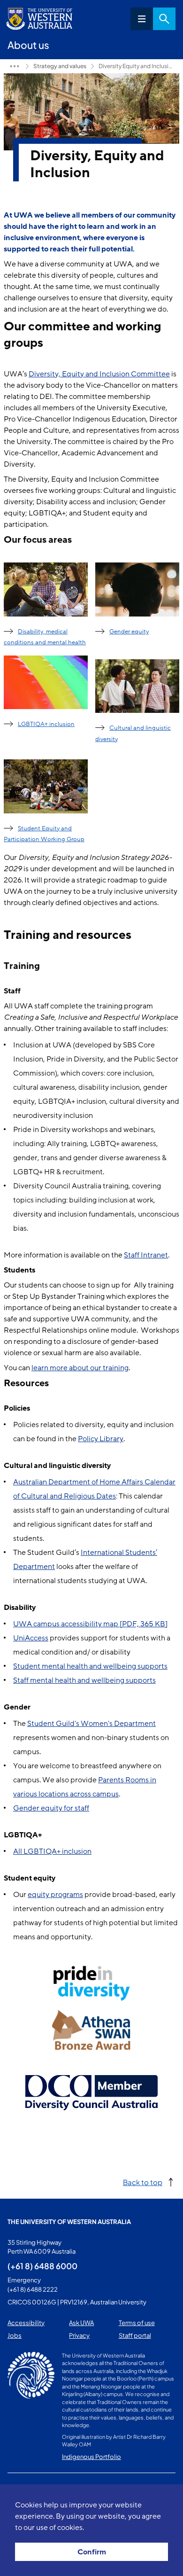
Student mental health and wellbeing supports (90, 1666)
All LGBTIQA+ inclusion (52, 1851)
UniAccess (31, 1638)
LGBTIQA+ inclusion (46, 724)
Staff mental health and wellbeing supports (84, 1680)
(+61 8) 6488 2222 (33, 2289)
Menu (142, 19)
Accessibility (26, 2323)
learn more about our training (80, 1368)
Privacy (79, 2335)
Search (164, 19)
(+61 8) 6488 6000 (42, 2266)
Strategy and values (60, 66)
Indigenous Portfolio (91, 2457)
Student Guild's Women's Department (91, 1724)
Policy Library (101, 1439)
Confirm (92, 2552)
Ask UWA (81, 2323)
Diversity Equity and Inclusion (137, 66)
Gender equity (129, 632)
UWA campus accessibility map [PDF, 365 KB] (90, 1624)
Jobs (15, 2335)
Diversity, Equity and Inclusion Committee (99, 374)
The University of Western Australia (69, 2222)
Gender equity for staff (51, 1808)
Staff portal (135, 2335)
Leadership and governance (15, 66)
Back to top (143, 2182)
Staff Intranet (146, 1255)
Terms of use (137, 2323)
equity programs (55, 1895)
